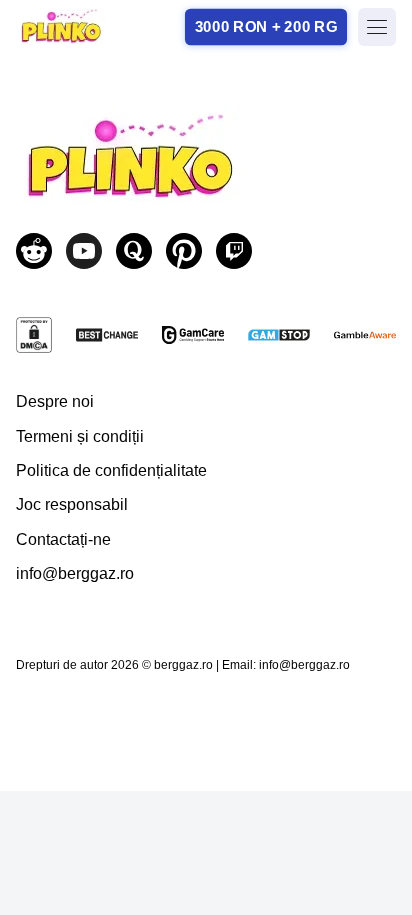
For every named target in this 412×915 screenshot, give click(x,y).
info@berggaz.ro (75, 573)
